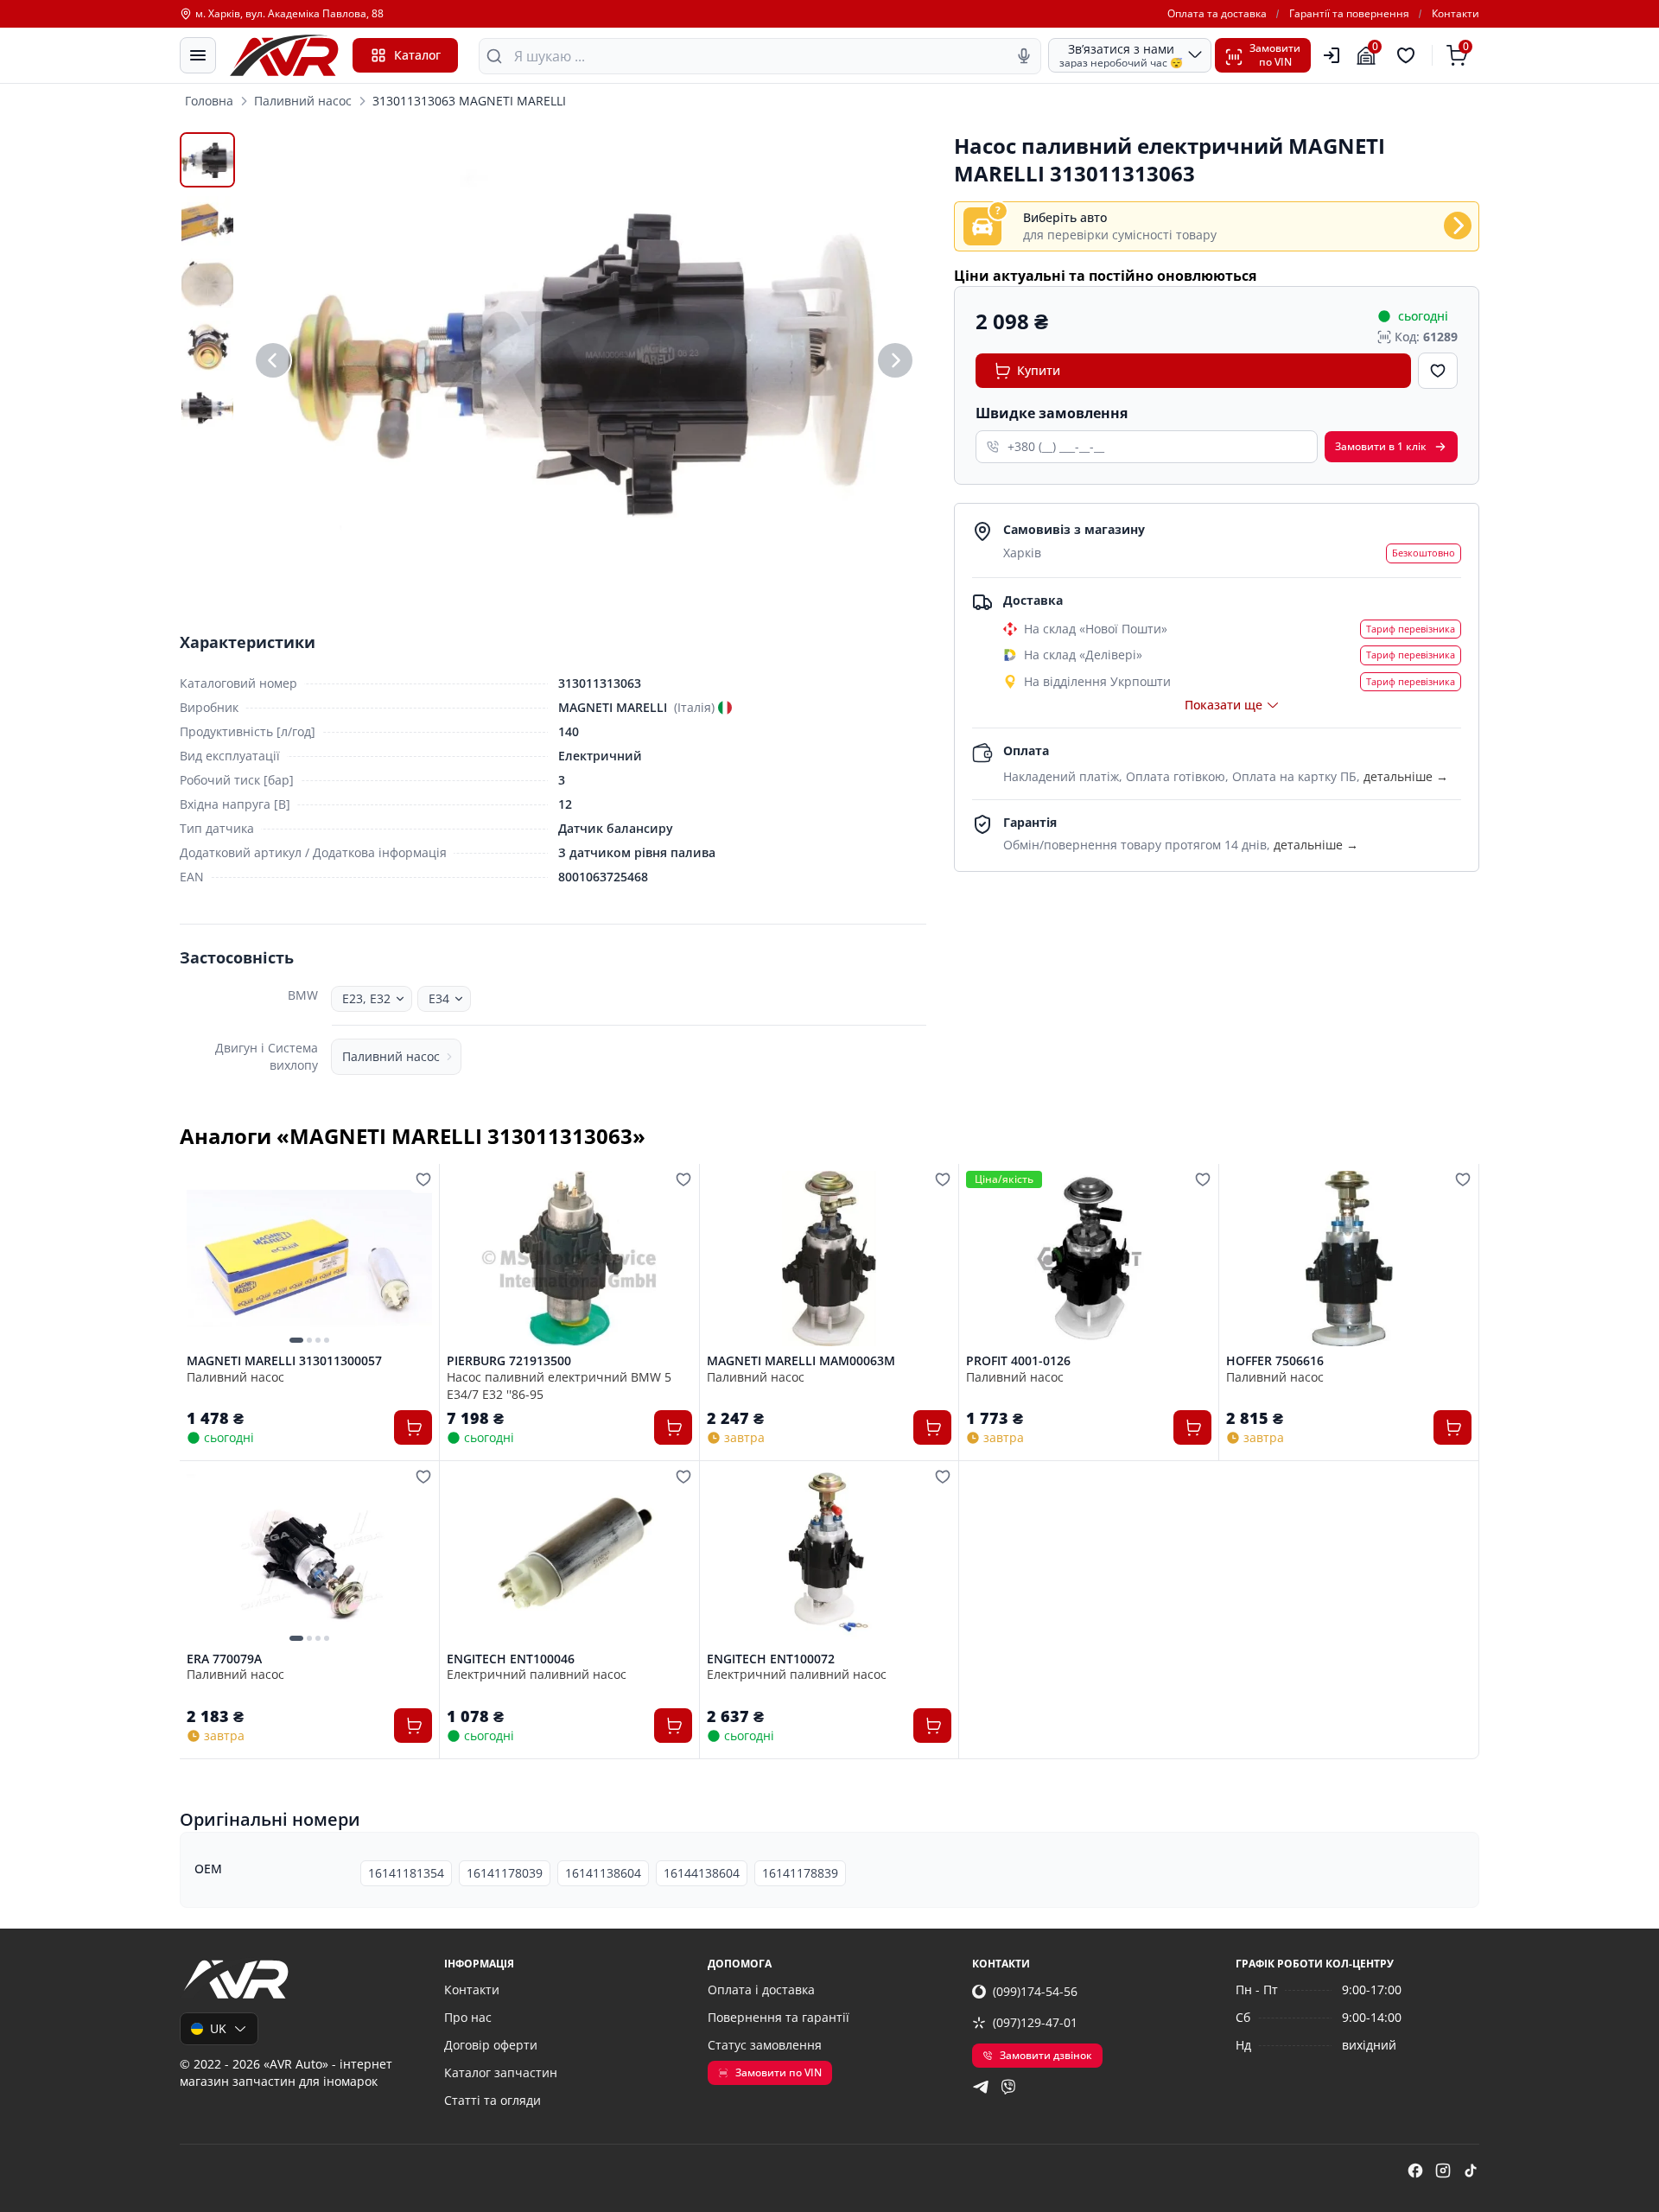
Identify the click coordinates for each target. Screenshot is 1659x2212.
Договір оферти (491, 2045)
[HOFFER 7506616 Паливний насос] (1349, 1259)
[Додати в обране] (1438, 371)
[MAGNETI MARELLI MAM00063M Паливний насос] (829, 1259)
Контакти (1456, 14)
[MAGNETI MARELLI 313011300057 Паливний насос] (309, 1259)
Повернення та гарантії (779, 2017)
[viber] (1008, 2087)
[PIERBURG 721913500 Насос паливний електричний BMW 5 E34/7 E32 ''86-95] (569, 1259)
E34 (439, 998)
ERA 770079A (224, 1659)
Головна (209, 101)
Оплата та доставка (1217, 14)
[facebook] (1415, 2171)
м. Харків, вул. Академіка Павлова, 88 (289, 14)
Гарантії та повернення (1349, 14)
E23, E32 (366, 998)
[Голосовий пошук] (1024, 56)
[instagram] (1443, 2171)
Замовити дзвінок (1046, 2055)
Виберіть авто (1065, 217)
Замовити (1381, 446)
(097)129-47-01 (1035, 2022)
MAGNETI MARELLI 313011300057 (284, 1361)
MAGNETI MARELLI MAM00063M (801, 1361)
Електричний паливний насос (537, 1674)
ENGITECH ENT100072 (771, 1659)
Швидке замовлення (1052, 413)
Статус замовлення (765, 2045)
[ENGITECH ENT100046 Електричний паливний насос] (569, 1556)
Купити (1039, 370)
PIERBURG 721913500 (509, 1361)
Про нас (468, 2017)
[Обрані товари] (1408, 55)
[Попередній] (273, 360)
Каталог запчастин (501, 2072)
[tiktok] (1471, 2171)
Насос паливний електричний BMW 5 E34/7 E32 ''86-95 (559, 1385)
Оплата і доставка (761, 1990)
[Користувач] (1332, 55)
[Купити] (413, 1427)
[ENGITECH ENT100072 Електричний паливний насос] (829, 1556)
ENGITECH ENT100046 (511, 1659)
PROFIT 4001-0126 (1018, 1361)
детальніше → (1406, 776)
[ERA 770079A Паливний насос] (309, 1556)
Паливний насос (303, 101)
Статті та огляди (493, 2100)
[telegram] (981, 2087)
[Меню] (198, 55)
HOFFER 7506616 (1275, 1361)
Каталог (417, 55)
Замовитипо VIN (1275, 55)
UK (218, 2028)
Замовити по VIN (779, 2072)
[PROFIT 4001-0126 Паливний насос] (1089, 1259)
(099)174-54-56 (1035, 1991)
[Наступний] (895, 360)
